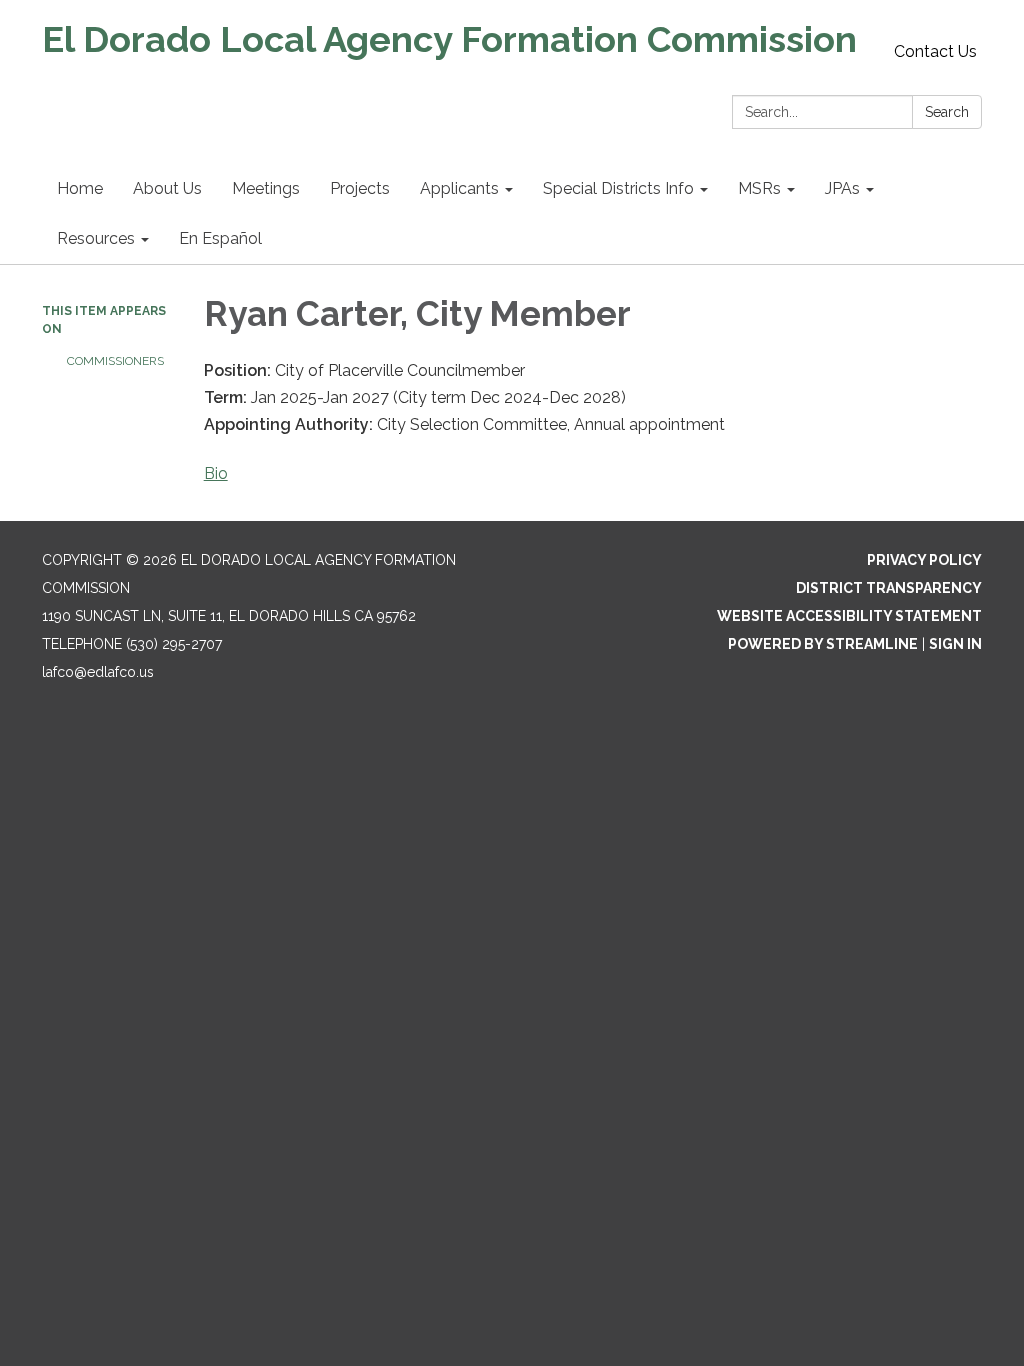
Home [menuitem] (80, 188)
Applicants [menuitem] (459, 188)
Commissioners (115, 361)
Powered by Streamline (823, 644)
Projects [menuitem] (360, 188)
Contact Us (935, 51)
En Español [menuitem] (220, 238)
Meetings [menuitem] (266, 188)
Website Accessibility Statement (849, 616)
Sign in (955, 644)
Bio (216, 473)
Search (947, 112)
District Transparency (889, 588)
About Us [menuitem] (167, 188)
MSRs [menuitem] (759, 188)
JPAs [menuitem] (842, 188)
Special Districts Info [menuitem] (618, 188)
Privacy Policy (924, 560)
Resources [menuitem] (96, 238)
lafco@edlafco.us (98, 672)
